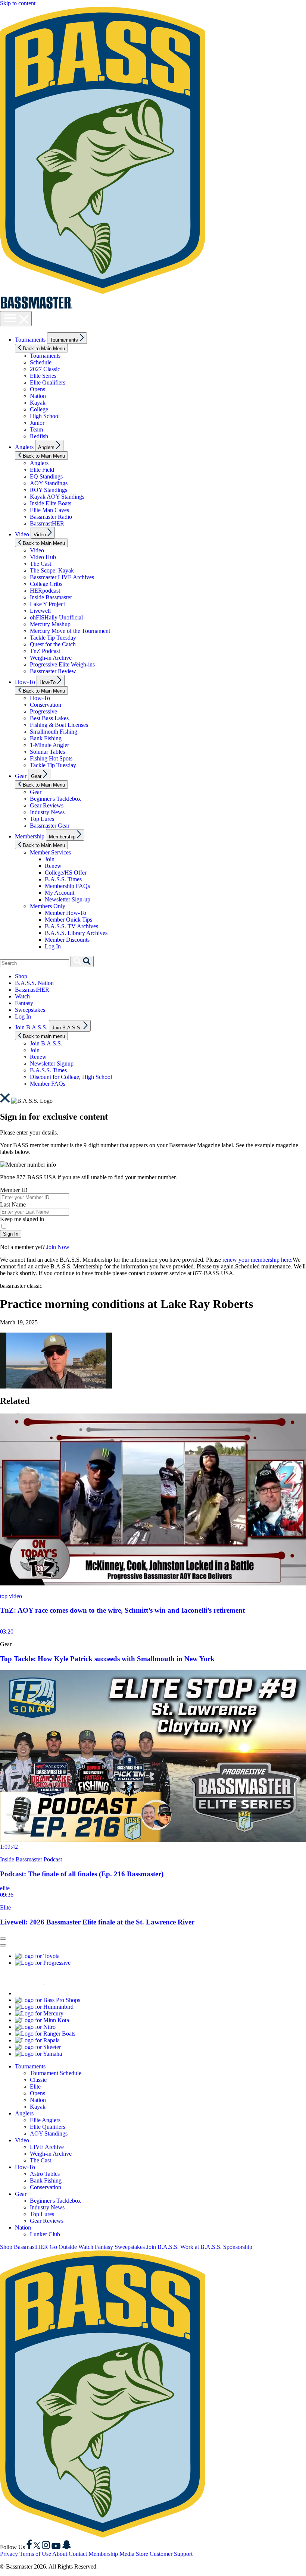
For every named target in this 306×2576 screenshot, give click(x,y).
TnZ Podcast (45, 651)
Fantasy (24, 1003)
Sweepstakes (30, 1010)
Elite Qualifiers (48, 382)
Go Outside (63, 2247)
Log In (53, 946)
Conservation (46, 705)
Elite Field (42, 470)
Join (50, 859)
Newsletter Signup (52, 1063)
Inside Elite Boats (51, 503)
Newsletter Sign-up (68, 899)
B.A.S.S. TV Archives (71, 926)
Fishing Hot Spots (51, 758)
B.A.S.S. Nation (34, 983)
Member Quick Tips (68, 920)
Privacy (9, 2554)
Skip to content (18, 3)
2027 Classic (45, 369)
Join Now (58, 1247)
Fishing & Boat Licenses (59, 725)
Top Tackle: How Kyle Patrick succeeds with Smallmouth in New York (107, 1659)
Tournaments (30, 340)
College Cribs (46, 584)
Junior (37, 423)
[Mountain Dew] (34, 1993)
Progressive (43, 711)
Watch (22, 996)
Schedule (41, 362)
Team (36, 429)
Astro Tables (45, 2174)
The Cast (40, 564)
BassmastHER (47, 523)
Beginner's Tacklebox (55, 799)
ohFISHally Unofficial (56, 617)
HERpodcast (45, 591)
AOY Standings (49, 483)
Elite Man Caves (49, 510)
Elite (5, 1907)
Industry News (47, 812)
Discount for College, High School (71, 1077)
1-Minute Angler (49, 745)
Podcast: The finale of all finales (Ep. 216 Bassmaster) (82, 1874)
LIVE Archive (47, 2147)
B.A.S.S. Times (63, 879)
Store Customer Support (164, 2554)
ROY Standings (49, 490)
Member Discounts (67, 940)
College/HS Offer (66, 873)
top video (11, 1596)
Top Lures (42, 819)
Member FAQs (48, 1084)
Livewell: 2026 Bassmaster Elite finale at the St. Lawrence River (97, 1922)
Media (127, 2554)
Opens (38, 389)
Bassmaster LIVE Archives (62, 577)
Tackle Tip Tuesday (53, 638)
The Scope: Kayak (52, 570)
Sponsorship (238, 2247)
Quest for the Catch (53, 644)
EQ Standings (46, 476)
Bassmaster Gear (50, 826)
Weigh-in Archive (51, 658)
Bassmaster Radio (51, 517)
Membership (30, 836)
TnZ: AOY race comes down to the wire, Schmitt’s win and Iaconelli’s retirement (122, 1610)
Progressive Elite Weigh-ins (62, 664)
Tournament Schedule (56, 2073)
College (39, 409)
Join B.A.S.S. (31, 1027)
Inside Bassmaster (51, 597)
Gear (21, 776)
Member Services (50, 852)
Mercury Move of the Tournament (70, 631)
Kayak (38, 403)
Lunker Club (45, 2234)
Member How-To (65, 913)
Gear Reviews (47, 805)
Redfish (39, 436)
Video (22, 534)
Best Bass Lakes (49, 718)
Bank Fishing (46, 738)
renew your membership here (257, 1260)
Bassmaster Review (53, 671)
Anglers (24, 447)
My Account (60, 893)
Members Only (48, 906)
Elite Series (43, 376)
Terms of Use (35, 2554)
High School (45, 416)
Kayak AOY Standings (57, 497)
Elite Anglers (45, 2120)
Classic (38, 2080)
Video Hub (43, 557)
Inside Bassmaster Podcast (31, 1859)
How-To (25, 682)
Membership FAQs (67, 886)
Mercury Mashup (50, 624)
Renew (53, 866)
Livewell (40, 611)
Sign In (11, 1234)
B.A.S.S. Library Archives (76, 933)
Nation (38, 396)
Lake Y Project (47, 604)
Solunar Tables (47, 752)
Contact (78, 2554)
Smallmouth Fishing (54, 732)
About (60, 2554)
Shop (21, 976)
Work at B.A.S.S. (201, 2247)
